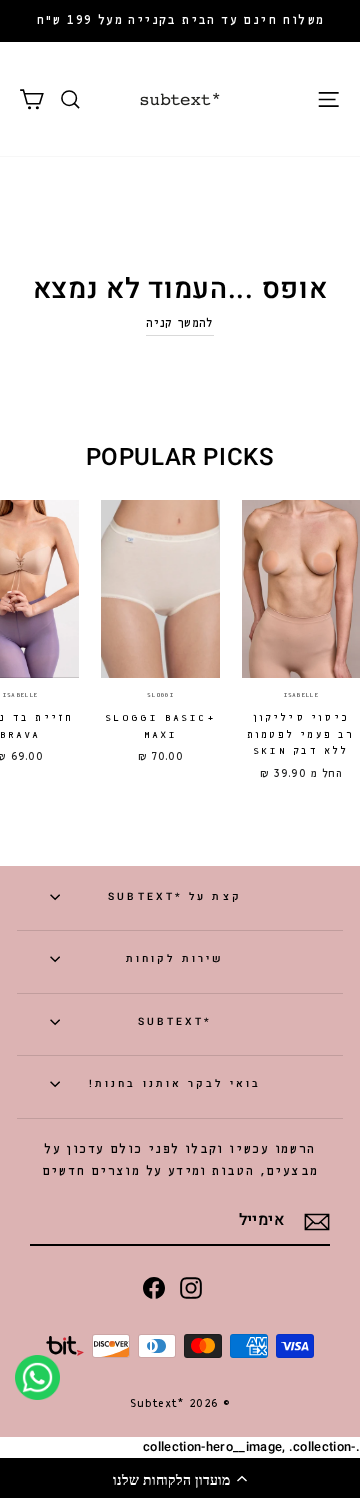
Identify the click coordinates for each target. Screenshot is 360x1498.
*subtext (175, 1021)
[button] (180, 1478)
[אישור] (317, 1222)
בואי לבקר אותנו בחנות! (175, 1083)
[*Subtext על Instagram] (191, 1287)
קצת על (174, 896)
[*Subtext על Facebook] (154, 1287)
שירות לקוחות (175, 958)
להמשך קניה (179, 324)
